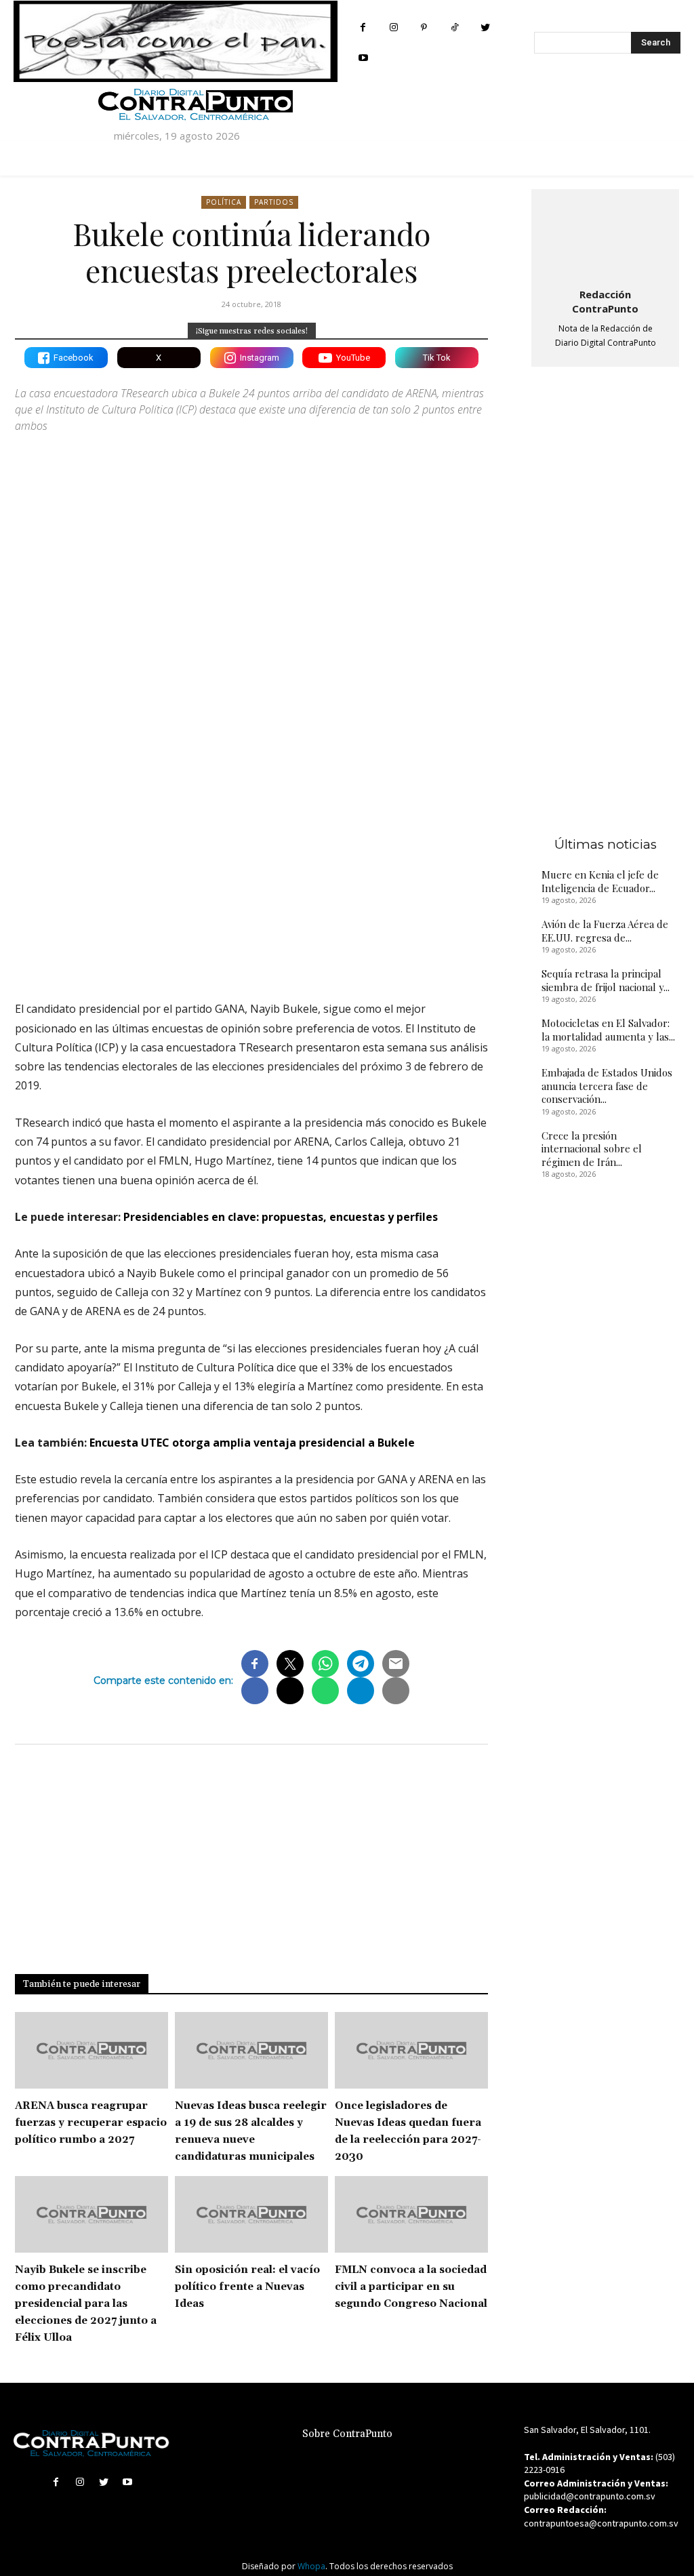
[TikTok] (454, 27)
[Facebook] (363, 27)
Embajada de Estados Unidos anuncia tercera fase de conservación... (607, 1086)
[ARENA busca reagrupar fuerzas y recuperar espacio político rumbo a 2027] (91, 2050)
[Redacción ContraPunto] (605, 236)
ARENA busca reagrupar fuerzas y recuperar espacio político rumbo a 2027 (91, 2123)
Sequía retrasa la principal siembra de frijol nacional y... (606, 980)
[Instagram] (393, 27)
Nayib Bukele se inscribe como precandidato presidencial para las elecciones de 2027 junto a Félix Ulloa (86, 2304)
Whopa (311, 2566)
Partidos (274, 202)
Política (224, 202)
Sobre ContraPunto (347, 2434)
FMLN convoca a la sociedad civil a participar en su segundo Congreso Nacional (411, 2287)
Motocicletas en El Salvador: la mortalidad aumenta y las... (608, 1030)
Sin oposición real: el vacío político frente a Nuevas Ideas (247, 2287)
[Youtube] (363, 58)
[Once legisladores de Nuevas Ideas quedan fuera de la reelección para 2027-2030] (411, 2050)
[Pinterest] (424, 27)
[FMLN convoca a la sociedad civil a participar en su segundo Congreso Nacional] (411, 2214)
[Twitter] (485, 27)
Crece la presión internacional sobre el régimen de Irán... (592, 1149)
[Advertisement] (251, 872)
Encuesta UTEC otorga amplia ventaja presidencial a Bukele (252, 1443)
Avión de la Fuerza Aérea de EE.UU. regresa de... (605, 931)
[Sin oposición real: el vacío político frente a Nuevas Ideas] (251, 2214)
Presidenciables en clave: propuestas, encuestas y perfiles (281, 1217)
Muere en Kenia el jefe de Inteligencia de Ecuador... (600, 881)
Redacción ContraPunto (605, 301)
